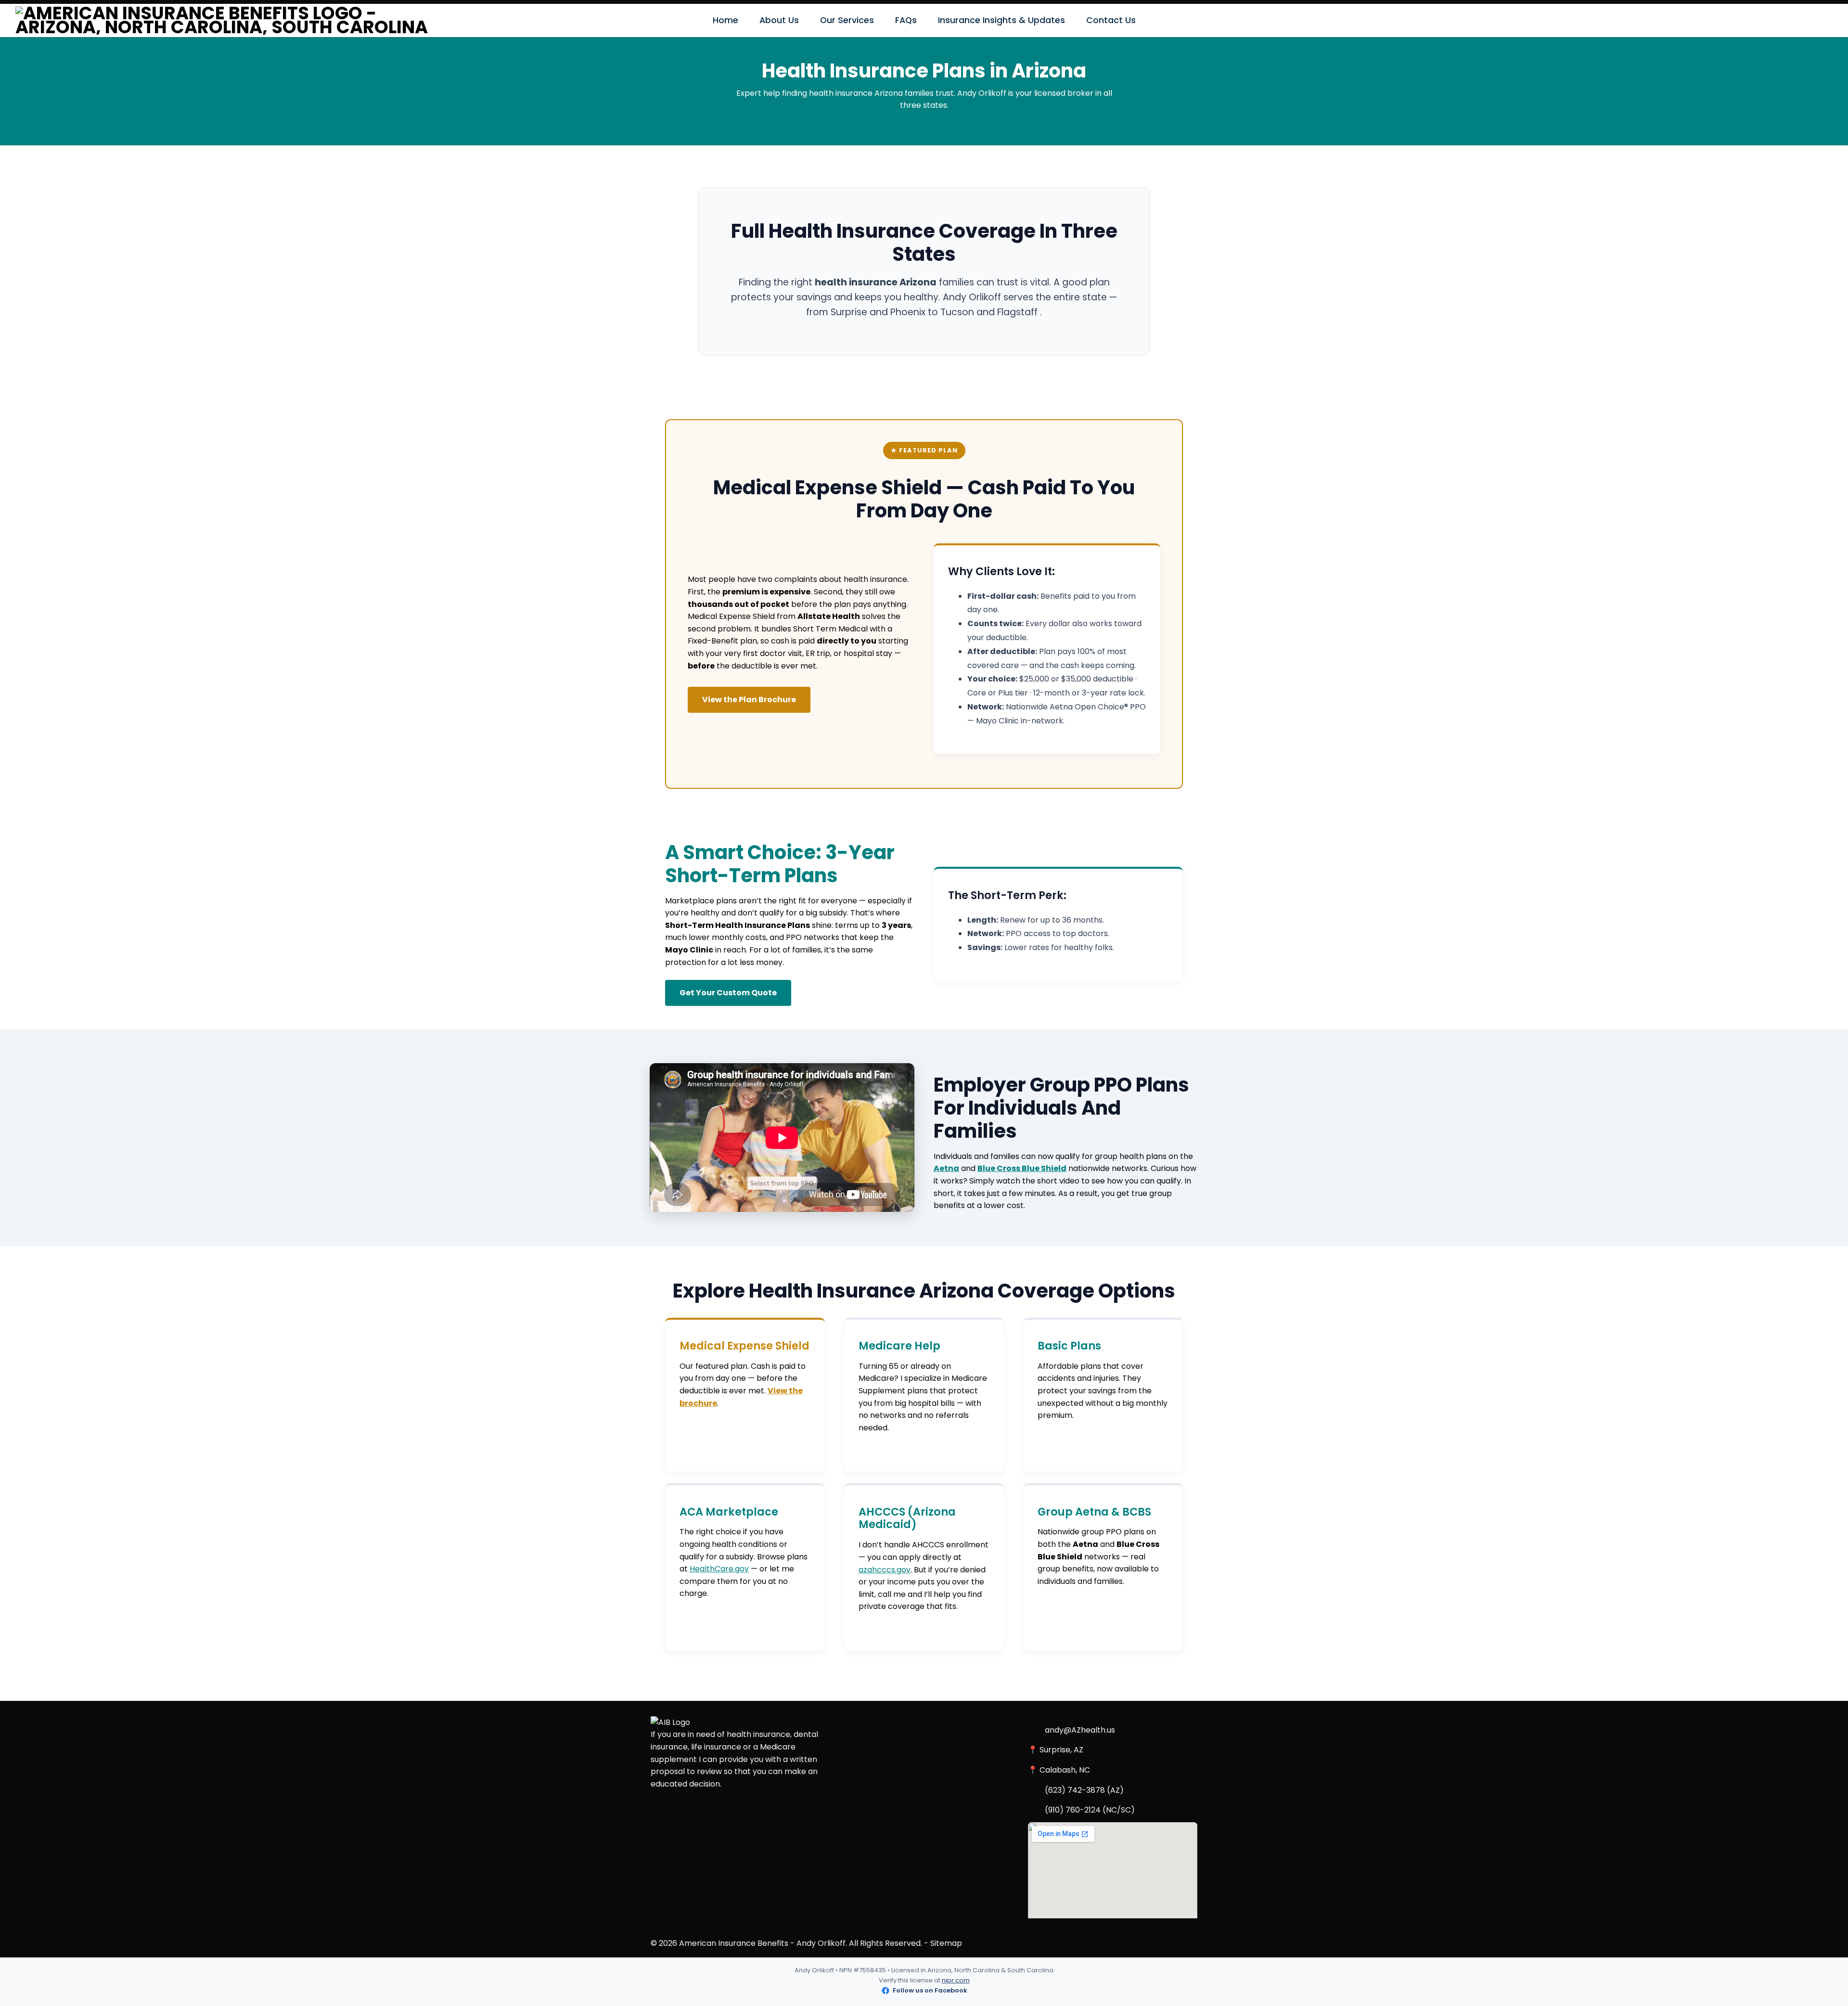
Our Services (847, 20)
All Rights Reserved (885, 1943)
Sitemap (946, 1943)
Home (725, 20)
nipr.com (956, 1980)
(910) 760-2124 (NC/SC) (1090, 1810)
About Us (779, 20)
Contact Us (1111, 20)
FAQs (906, 20)
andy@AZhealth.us (1080, 1730)
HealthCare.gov (719, 1569)
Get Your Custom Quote (728, 993)
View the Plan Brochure (749, 700)
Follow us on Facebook (930, 1990)
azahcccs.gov (885, 1570)
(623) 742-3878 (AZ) (1084, 1790)
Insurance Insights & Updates (1001, 20)
